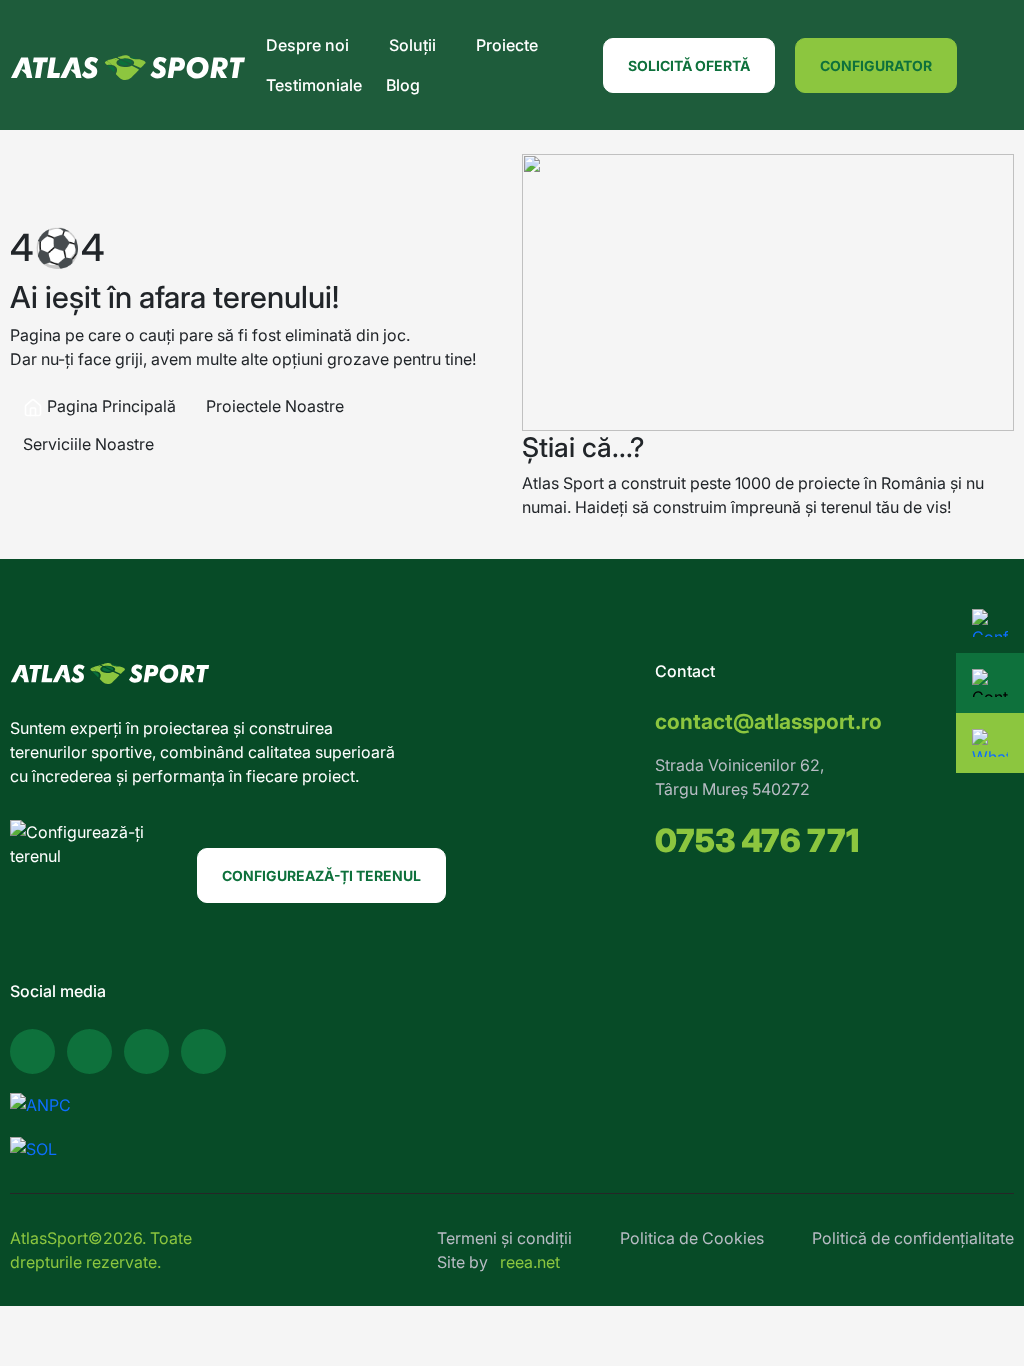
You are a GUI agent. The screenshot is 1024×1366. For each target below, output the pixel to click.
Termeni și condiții (504, 1238)
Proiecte (507, 45)
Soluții (412, 45)
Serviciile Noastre (88, 444)
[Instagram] (146, 1051)
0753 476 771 (757, 840)
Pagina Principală (109, 406)
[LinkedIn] (203, 1051)
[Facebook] (32, 1051)
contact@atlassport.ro (768, 721)
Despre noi (307, 45)
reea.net (530, 1262)
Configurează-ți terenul (321, 875)
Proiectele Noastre (275, 406)
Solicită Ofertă (689, 65)
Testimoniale (314, 85)
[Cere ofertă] (990, 683)
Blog (403, 85)
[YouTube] (89, 1051)
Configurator (876, 65)
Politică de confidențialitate (913, 1238)
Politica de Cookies (692, 1238)
